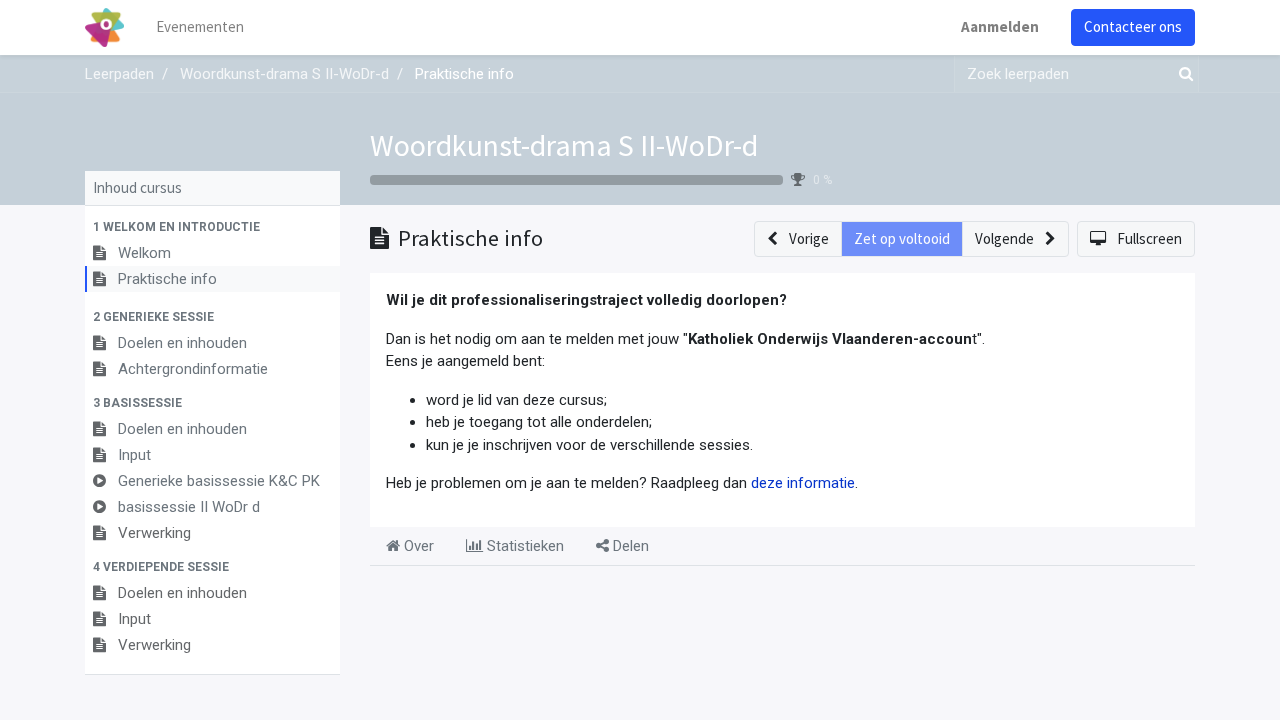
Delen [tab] (629, 546)
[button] (212, 227)
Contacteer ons (1133, 26)
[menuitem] (200, 27)
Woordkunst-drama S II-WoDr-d (564, 145)
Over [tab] (417, 546)
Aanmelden (1000, 26)
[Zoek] (1182, 74)
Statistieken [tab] (523, 546)
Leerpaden (119, 74)
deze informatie (803, 483)
